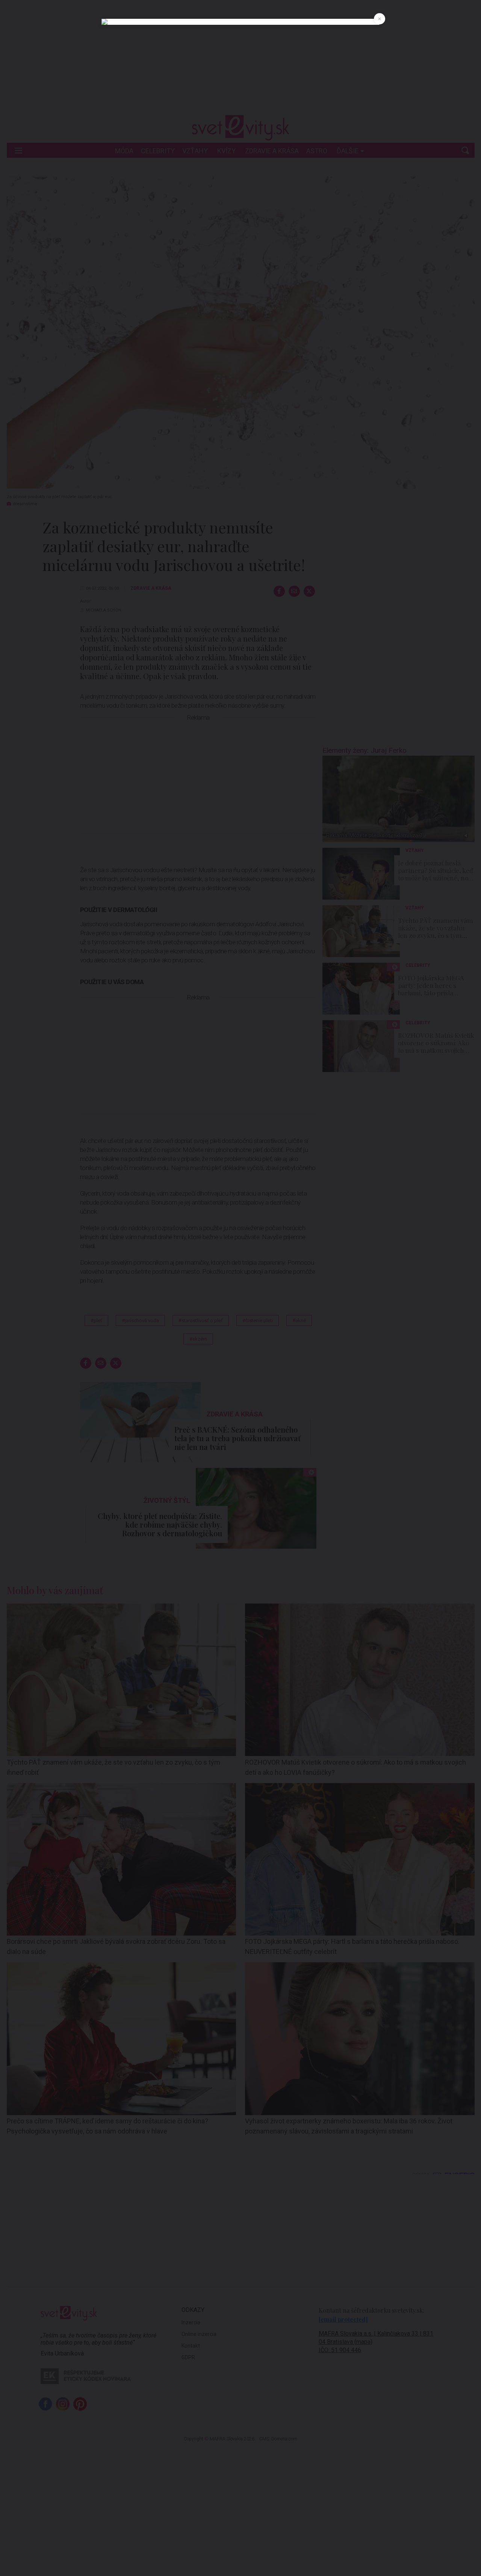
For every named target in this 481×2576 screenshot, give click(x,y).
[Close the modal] (380, 19)
